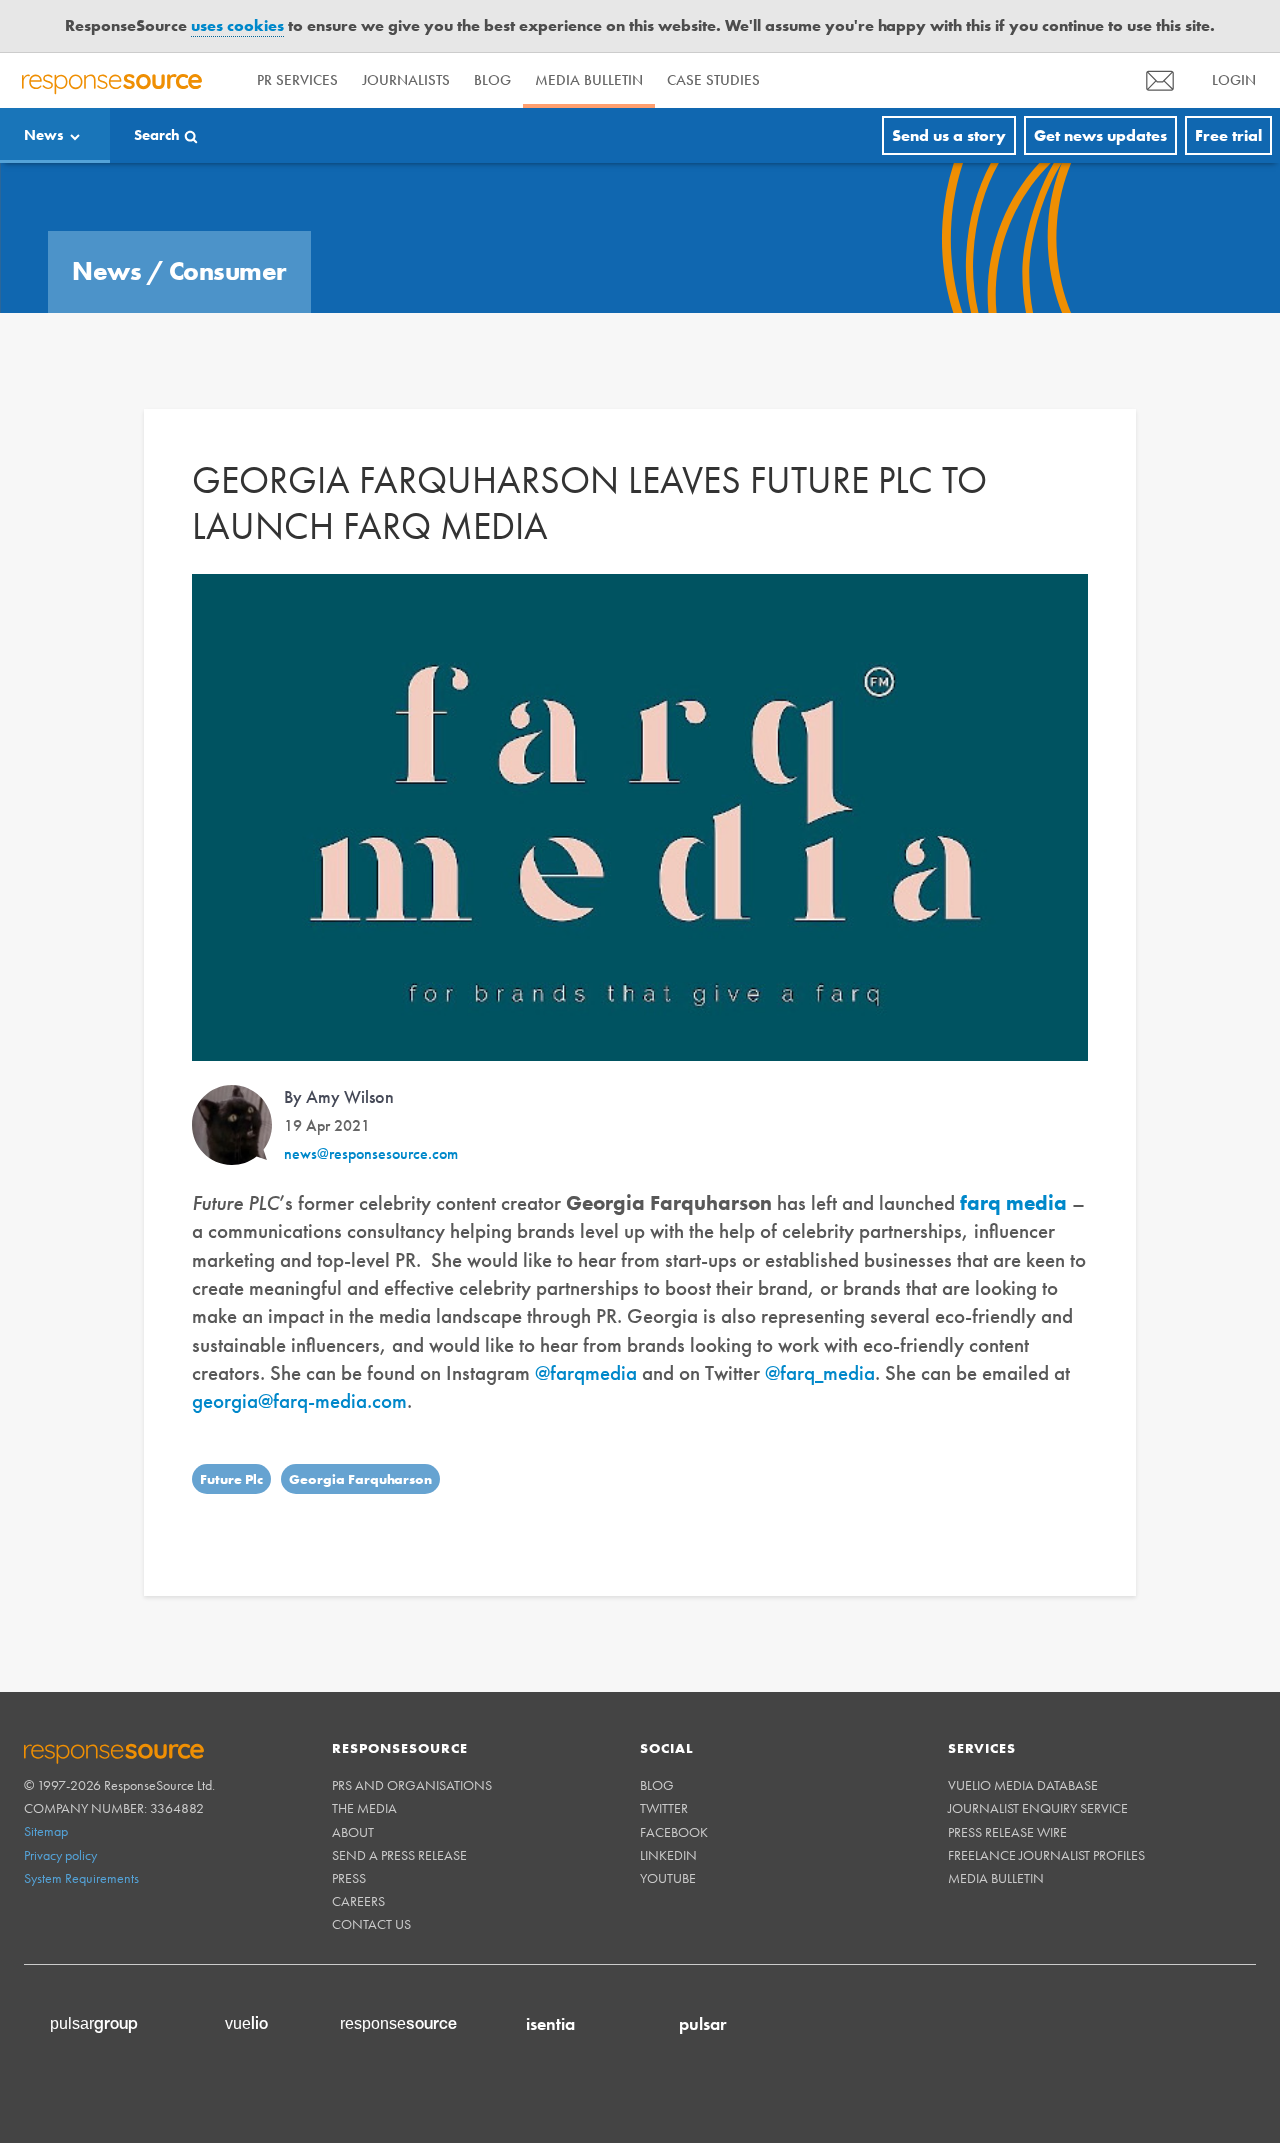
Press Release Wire (1007, 1832)
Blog (492, 80)
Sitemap (46, 1831)
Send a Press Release (399, 1855)
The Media (364, 1808)
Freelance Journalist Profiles (1046, 1855)
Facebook (674, 1832)
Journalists (406, 80)
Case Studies (713, 80)
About (353, 1832)
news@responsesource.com (371, 1153)
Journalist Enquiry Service (1038, 1808)
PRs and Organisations (412, 1785)
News (44, 135)
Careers (358, 1901)
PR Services (297, 80)
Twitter (664, 1808)
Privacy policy (60, 1855)
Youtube (668, 1878)
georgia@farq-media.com (299, 1400)
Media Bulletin (589, 80)
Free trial (1228, 135)
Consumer (228, 271)
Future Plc (231, 1479)
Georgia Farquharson (360, 1479)
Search (157, 135)
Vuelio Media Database (1023, 1785)
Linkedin (668, 1855)
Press (349, 1878)
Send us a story (949, 135)
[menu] (1160, 80)
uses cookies (237, 25)
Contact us (371, 1924)
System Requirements (81, 1878)
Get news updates (1100, 135)
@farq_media (820, 1372)
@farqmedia (586, 1372)
